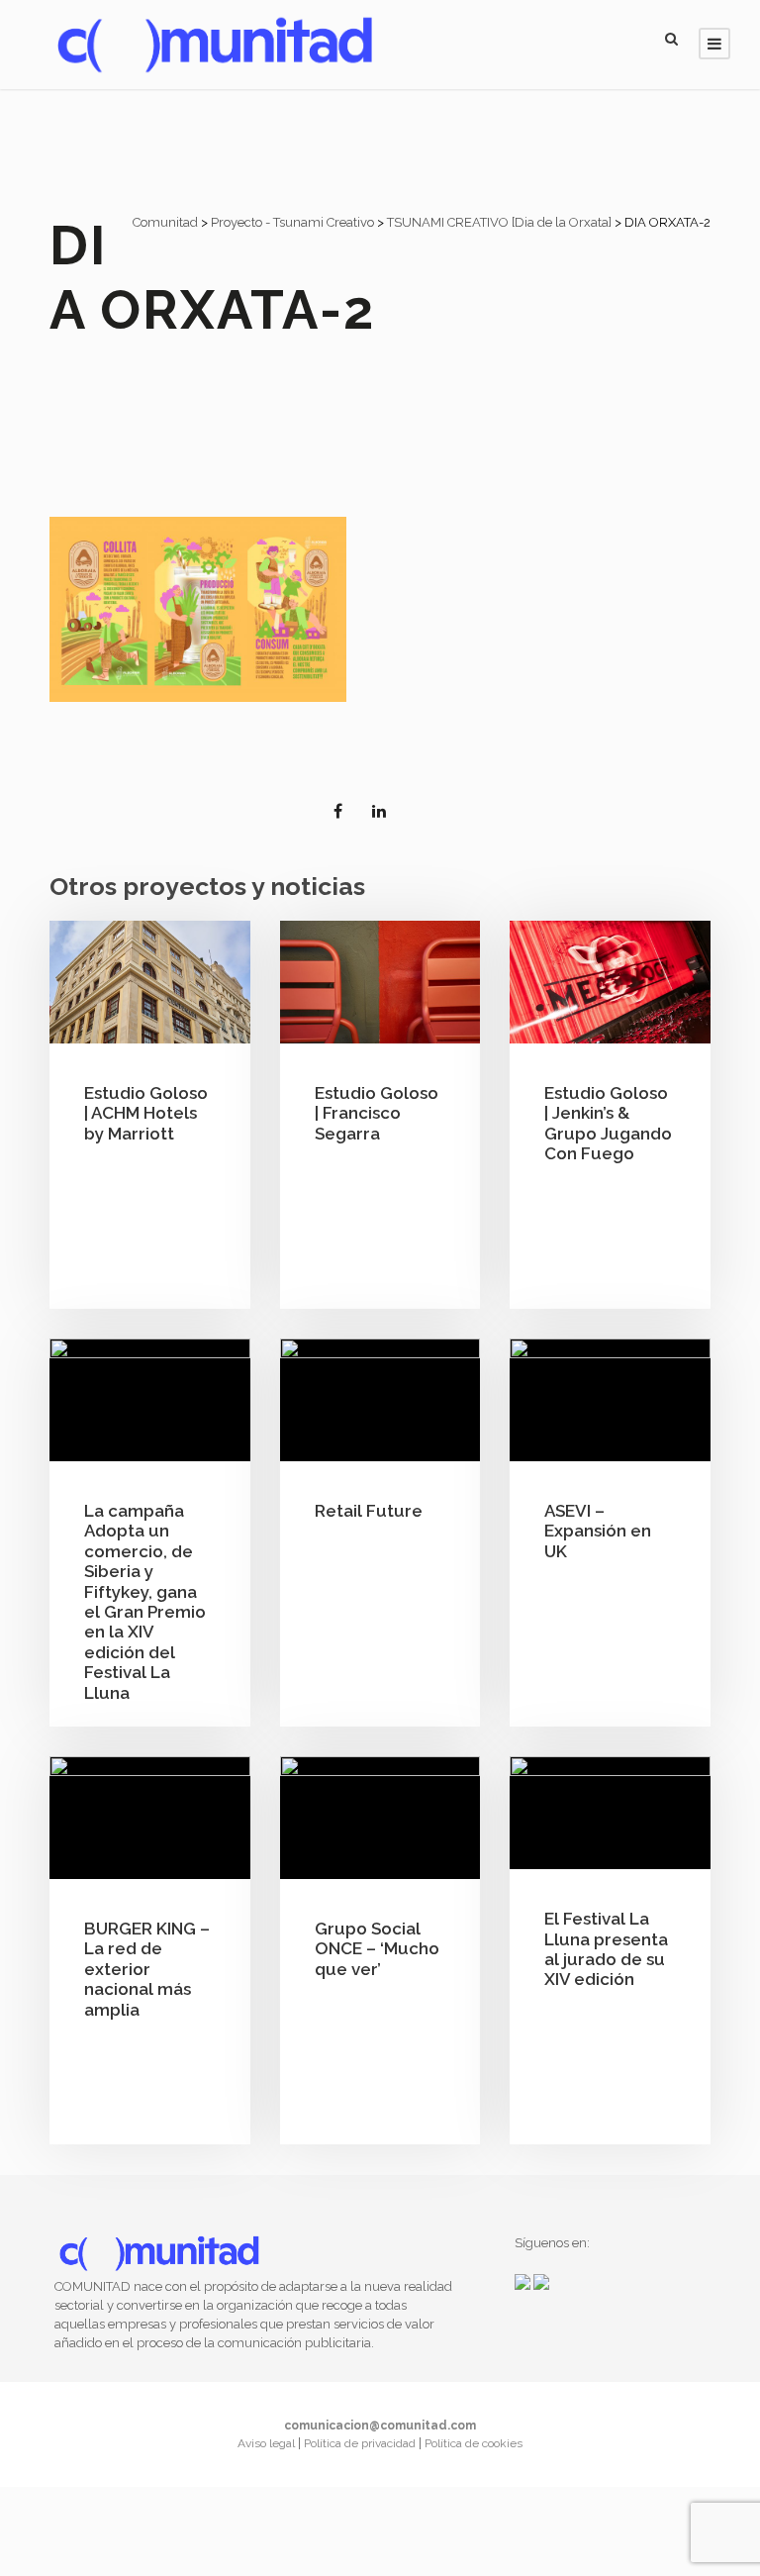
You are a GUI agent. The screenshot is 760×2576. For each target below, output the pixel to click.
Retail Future (369, 1511)
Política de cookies (474, 2443)
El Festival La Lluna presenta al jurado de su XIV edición (606, 1949)
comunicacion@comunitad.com (380, 2426)
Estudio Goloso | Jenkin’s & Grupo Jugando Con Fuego (608, 1123)
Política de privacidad (361, 2443)
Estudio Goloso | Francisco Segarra (377, 1113)
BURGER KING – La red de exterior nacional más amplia (147, 1969)
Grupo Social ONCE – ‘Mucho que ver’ (377, 1949)
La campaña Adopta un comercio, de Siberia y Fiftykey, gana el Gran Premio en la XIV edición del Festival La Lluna (145, 1602)
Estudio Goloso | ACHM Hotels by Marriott (146, 1113)
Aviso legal (268, 2443)
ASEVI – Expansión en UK (598, 1531)
